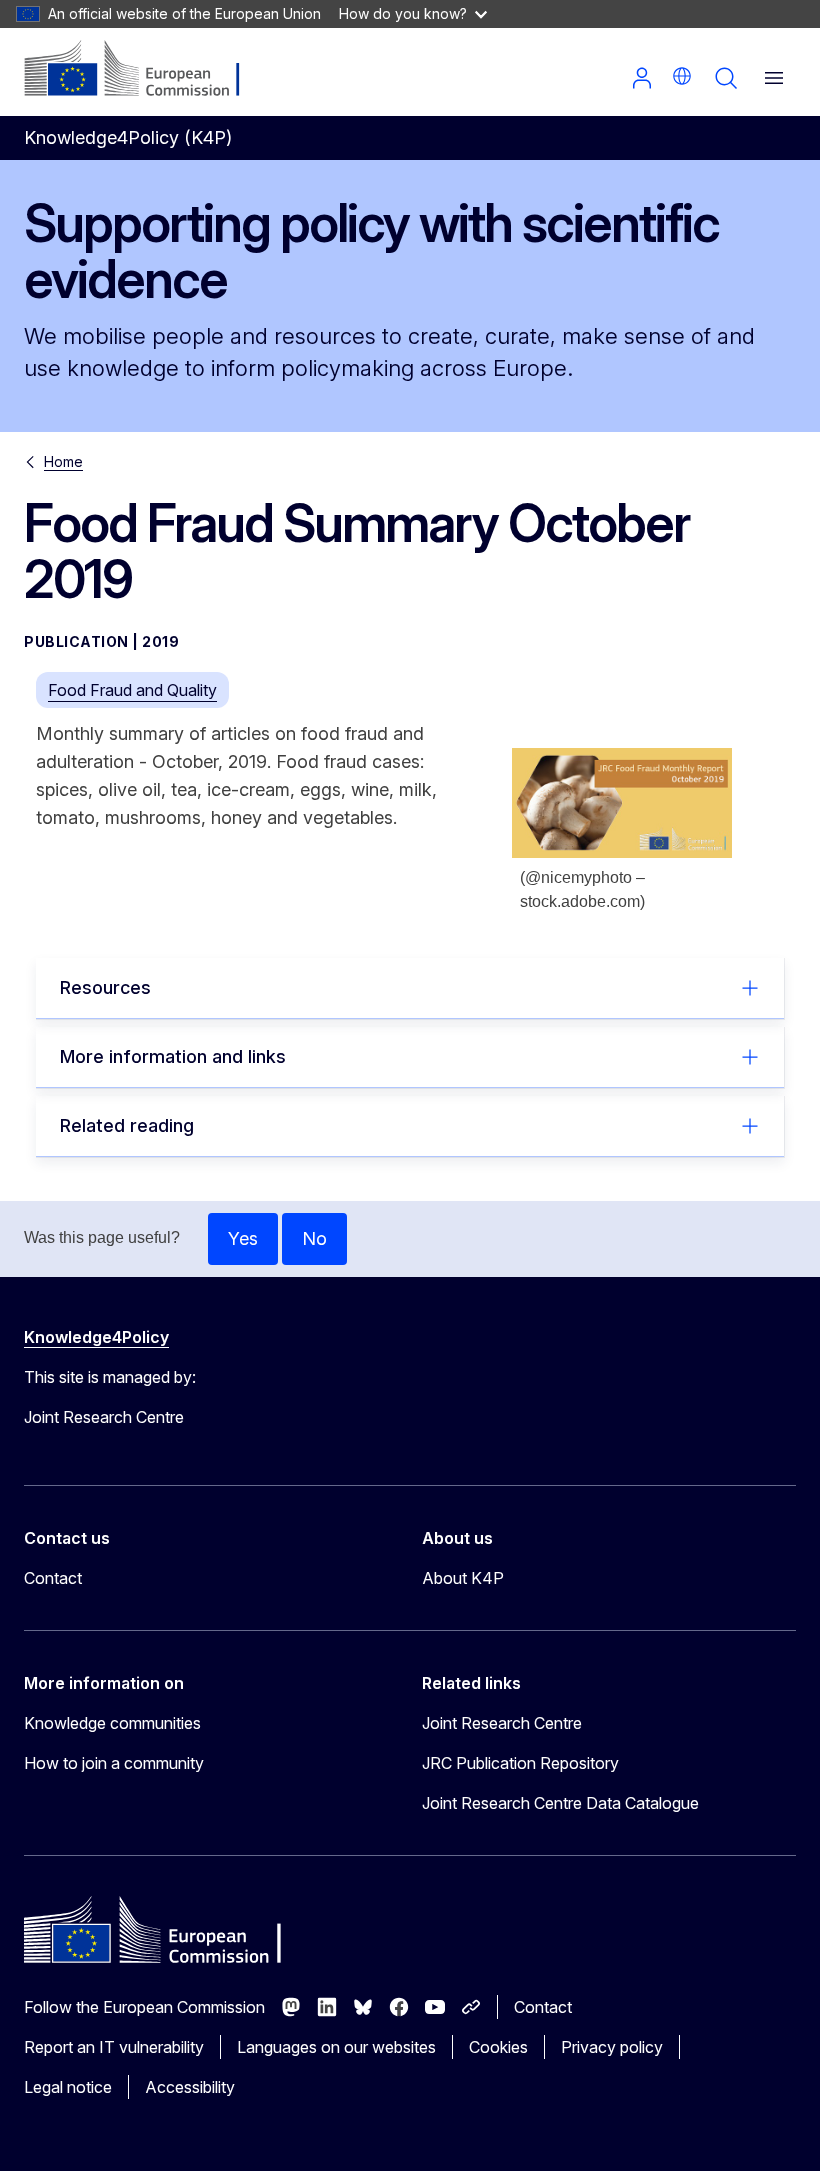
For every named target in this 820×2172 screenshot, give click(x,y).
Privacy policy (612, 2047)
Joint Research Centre (502, 1723)
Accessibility (190, 2087)
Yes (243, 1238)
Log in (642, 78)
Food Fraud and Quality (132, 690)
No (314, 1238)
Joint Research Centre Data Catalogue (560, 1803)
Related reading (127, 1125)
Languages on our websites (336, 2047)
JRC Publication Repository (520, 1763)
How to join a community (114, 1763)
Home (63, 461)
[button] (682, 76)
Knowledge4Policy (96, 1337)
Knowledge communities (112, 1723)
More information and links (173, 1056)
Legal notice (68, 2087)
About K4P (463, 1578)
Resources (105, 987)
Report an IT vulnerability (114, 2047)
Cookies (498, 2047)
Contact (53, 1578)
